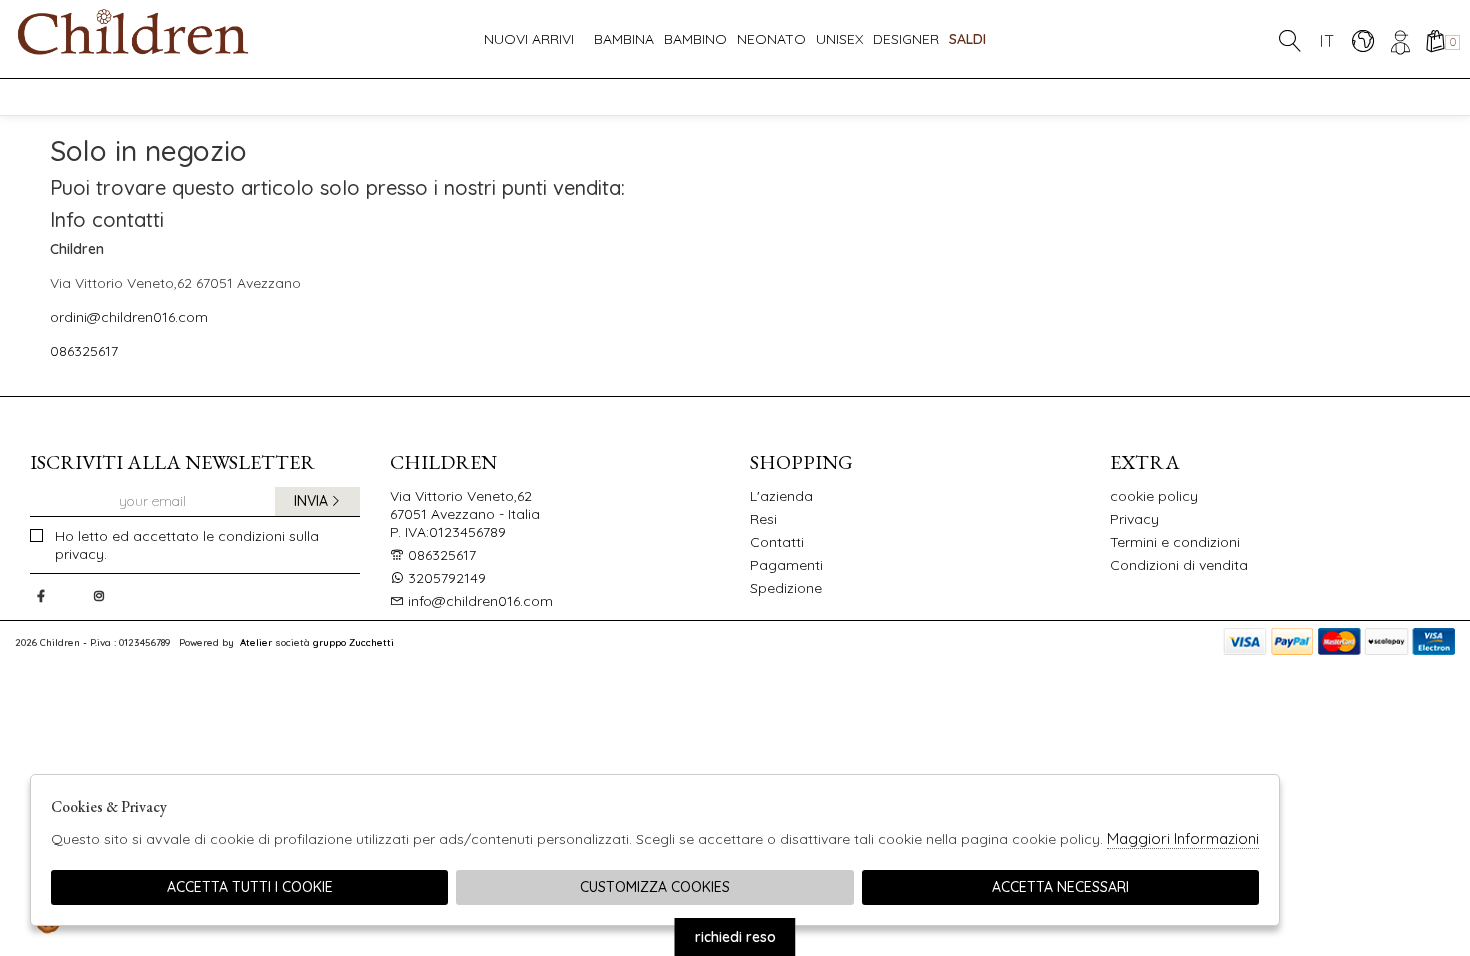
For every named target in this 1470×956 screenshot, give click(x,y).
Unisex (839, 39)
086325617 (84, 351)
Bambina (624, 39)
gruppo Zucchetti (353, 642)
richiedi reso (735, 937)
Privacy (1134, 519)
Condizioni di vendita (1179, 565)
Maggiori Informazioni (1183, 838)
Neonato (771, 39)
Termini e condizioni (1175, 542)
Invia (311, 501)
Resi (763, 519)
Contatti (777, 542)
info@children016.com (478, 601)
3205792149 (447, 578)
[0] (1434, 40)
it (1327, 40)
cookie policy (1154, 496)
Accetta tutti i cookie (250, 887)
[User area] (1398, 40)
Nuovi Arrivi (529, 39)
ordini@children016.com (129, 317)
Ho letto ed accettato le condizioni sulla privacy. (187, 545)
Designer (906, 39)
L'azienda (781, 496)
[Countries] (1362, 40)
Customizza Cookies (655, 887)
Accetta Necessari (1060, 887)
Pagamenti (786, 565)
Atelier (256, 642)
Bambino (695, 39)
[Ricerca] (1290, 40)
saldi (967, 39)
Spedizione (786, 588)
